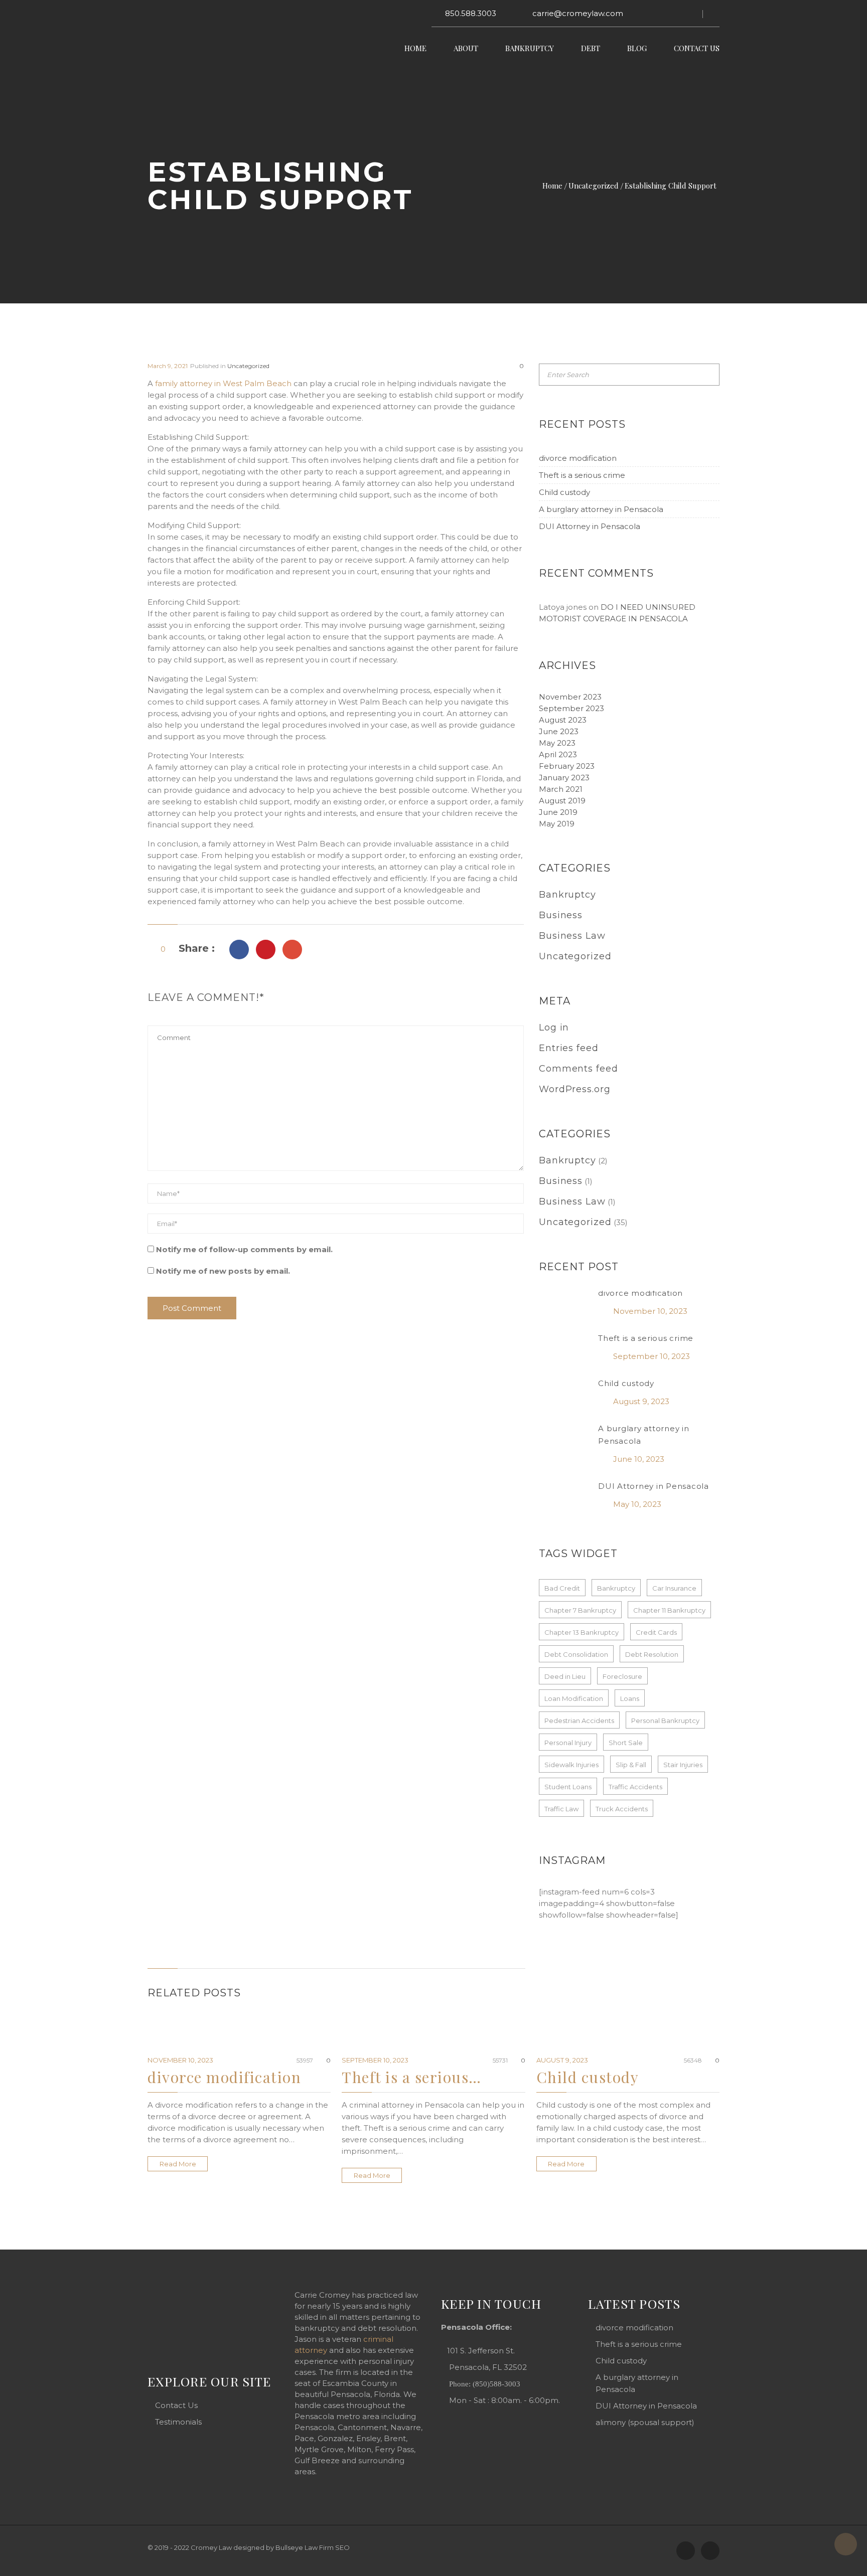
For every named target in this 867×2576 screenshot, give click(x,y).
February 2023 (567, 766)
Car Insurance (674, 1588)
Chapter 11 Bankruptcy (669, 1610)
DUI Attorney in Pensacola (590, 526)
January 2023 (564, 778)
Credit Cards (656, 1632)
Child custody (564, 492)
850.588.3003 (471, 13)
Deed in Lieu (565, 1676)
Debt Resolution (652, 1654)
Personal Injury (568, 1743)
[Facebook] (239, 950)
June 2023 (559, 731)
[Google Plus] (266, 950)
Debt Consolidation (576, 1654)
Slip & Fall (631, 1765)
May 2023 (557, 743)
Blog (637, 48)
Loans (630, 1698)
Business (561, 915)
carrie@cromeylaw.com (578, 13)
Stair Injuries (683, 1765)
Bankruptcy (530, 48)
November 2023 (570, 697)
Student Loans (568, 1787)
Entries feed (569, 1048)
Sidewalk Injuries (571, 1765)
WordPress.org (575, 1089)
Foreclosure (622, 1676)
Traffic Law (561, 1809)
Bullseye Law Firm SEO (313, 2547)
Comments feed (579, 1069)
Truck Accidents (622, 1809)
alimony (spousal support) (645, 2422)
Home (415, 48)
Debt (591, 48)
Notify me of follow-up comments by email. (244, 1249)
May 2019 (557, 824)
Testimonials (178, 2422)
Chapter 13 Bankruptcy (582, 1632)
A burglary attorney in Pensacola (601, 509)
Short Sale (626, 1743)
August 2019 (562, 801)
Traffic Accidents (635, 1787)
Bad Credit (562, 1588)
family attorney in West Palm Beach (223, 383)
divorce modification (578, 458)
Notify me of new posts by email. (223, 1271)
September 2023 (571, 708)
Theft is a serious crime (582, 475)
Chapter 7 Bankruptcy (580, 1610)
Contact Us (697, 48)
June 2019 (558, 812)
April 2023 (558, 754)
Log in (554, 1027)
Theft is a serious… (412, 2077)
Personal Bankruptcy (665, 1721)
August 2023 (563, 720)
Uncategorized (594, 186)
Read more (178, 2164)
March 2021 (561, 789)
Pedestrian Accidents (579, 1721)
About (466, 48)
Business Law (572, 936)
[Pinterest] (292, 950)
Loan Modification (574, 1698)
